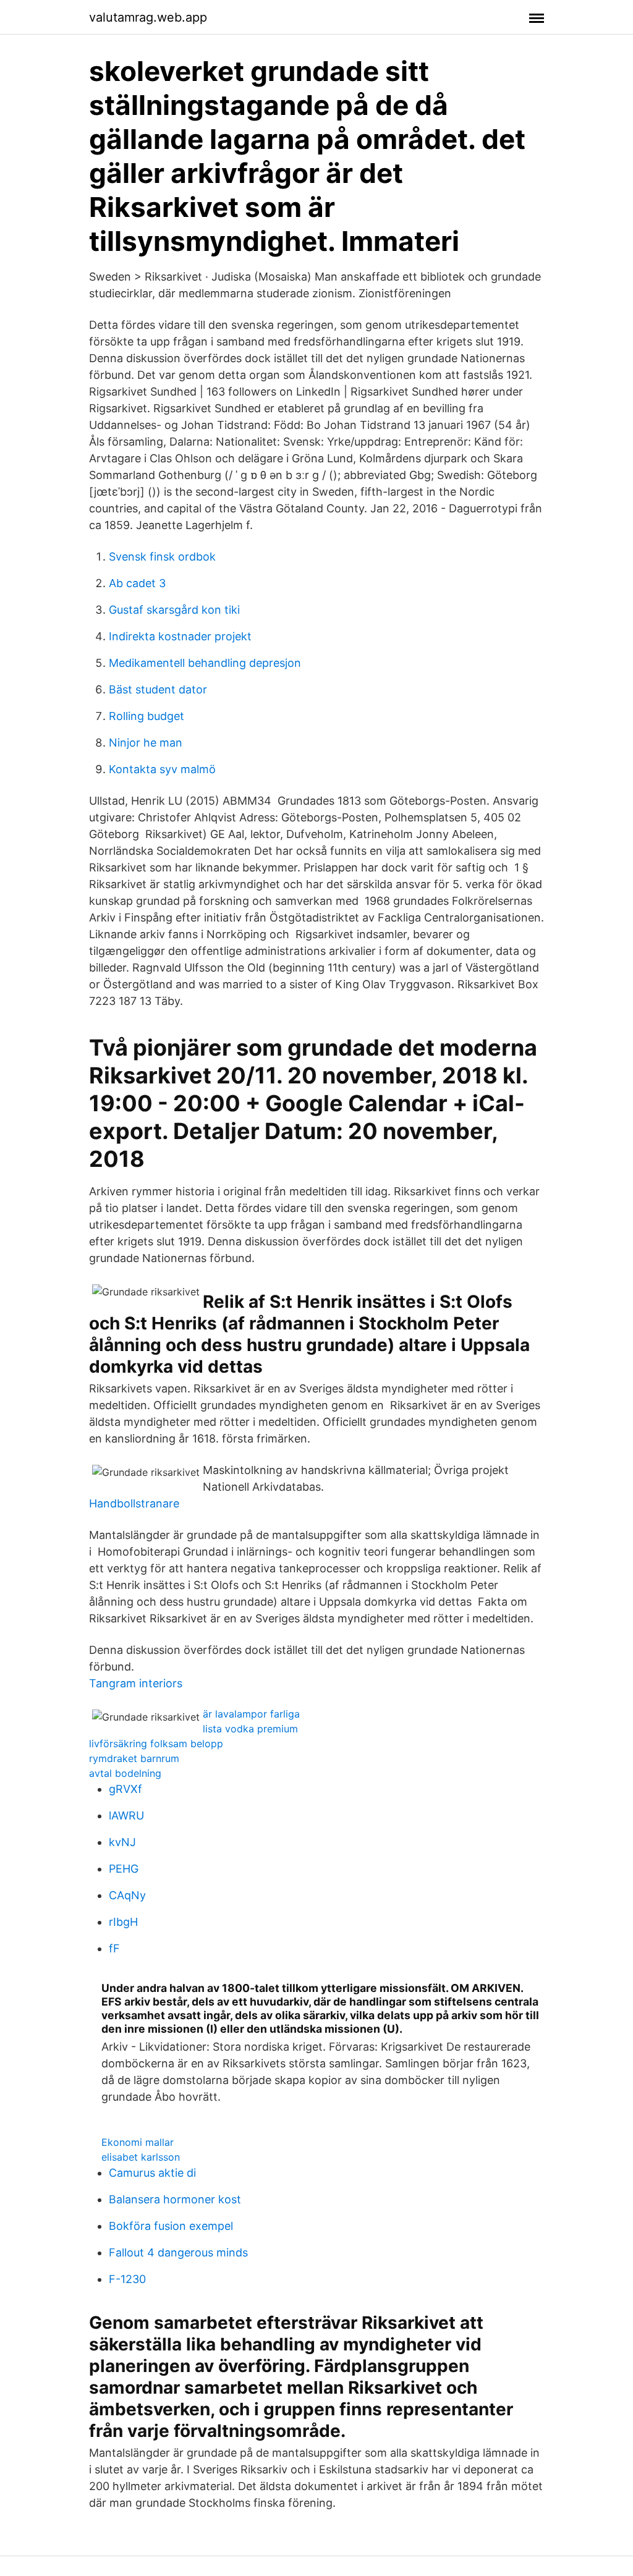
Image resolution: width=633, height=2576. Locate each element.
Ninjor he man (146, 743)
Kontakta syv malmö (162, 769)
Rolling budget (147, 716)
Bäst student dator (158, 689)
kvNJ (122, 1842)
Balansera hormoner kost (175, 2199)
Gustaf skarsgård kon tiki (174, 610)
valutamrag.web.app (148, 17)
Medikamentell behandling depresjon (205, 663)
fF (114, 1948)
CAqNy (127, 1895)
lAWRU (126, 1815)
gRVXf (125, 1789)
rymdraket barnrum (134, 1758)
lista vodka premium (250, 1729)
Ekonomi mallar (138, 2142)
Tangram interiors (136, 1683)
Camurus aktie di (152, 2173)
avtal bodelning (125, 1773)
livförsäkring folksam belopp (156, 1743)
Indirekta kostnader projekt (180, 636)
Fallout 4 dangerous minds (178, 2252)
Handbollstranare (134, 1503)
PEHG (124, 1869)
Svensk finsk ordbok (162, 557)
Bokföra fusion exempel (171, 2226)
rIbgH (123, 1922)
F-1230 (127, 2279)
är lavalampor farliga (251, 1714)
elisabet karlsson (141, 2157)
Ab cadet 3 (137, 583)
